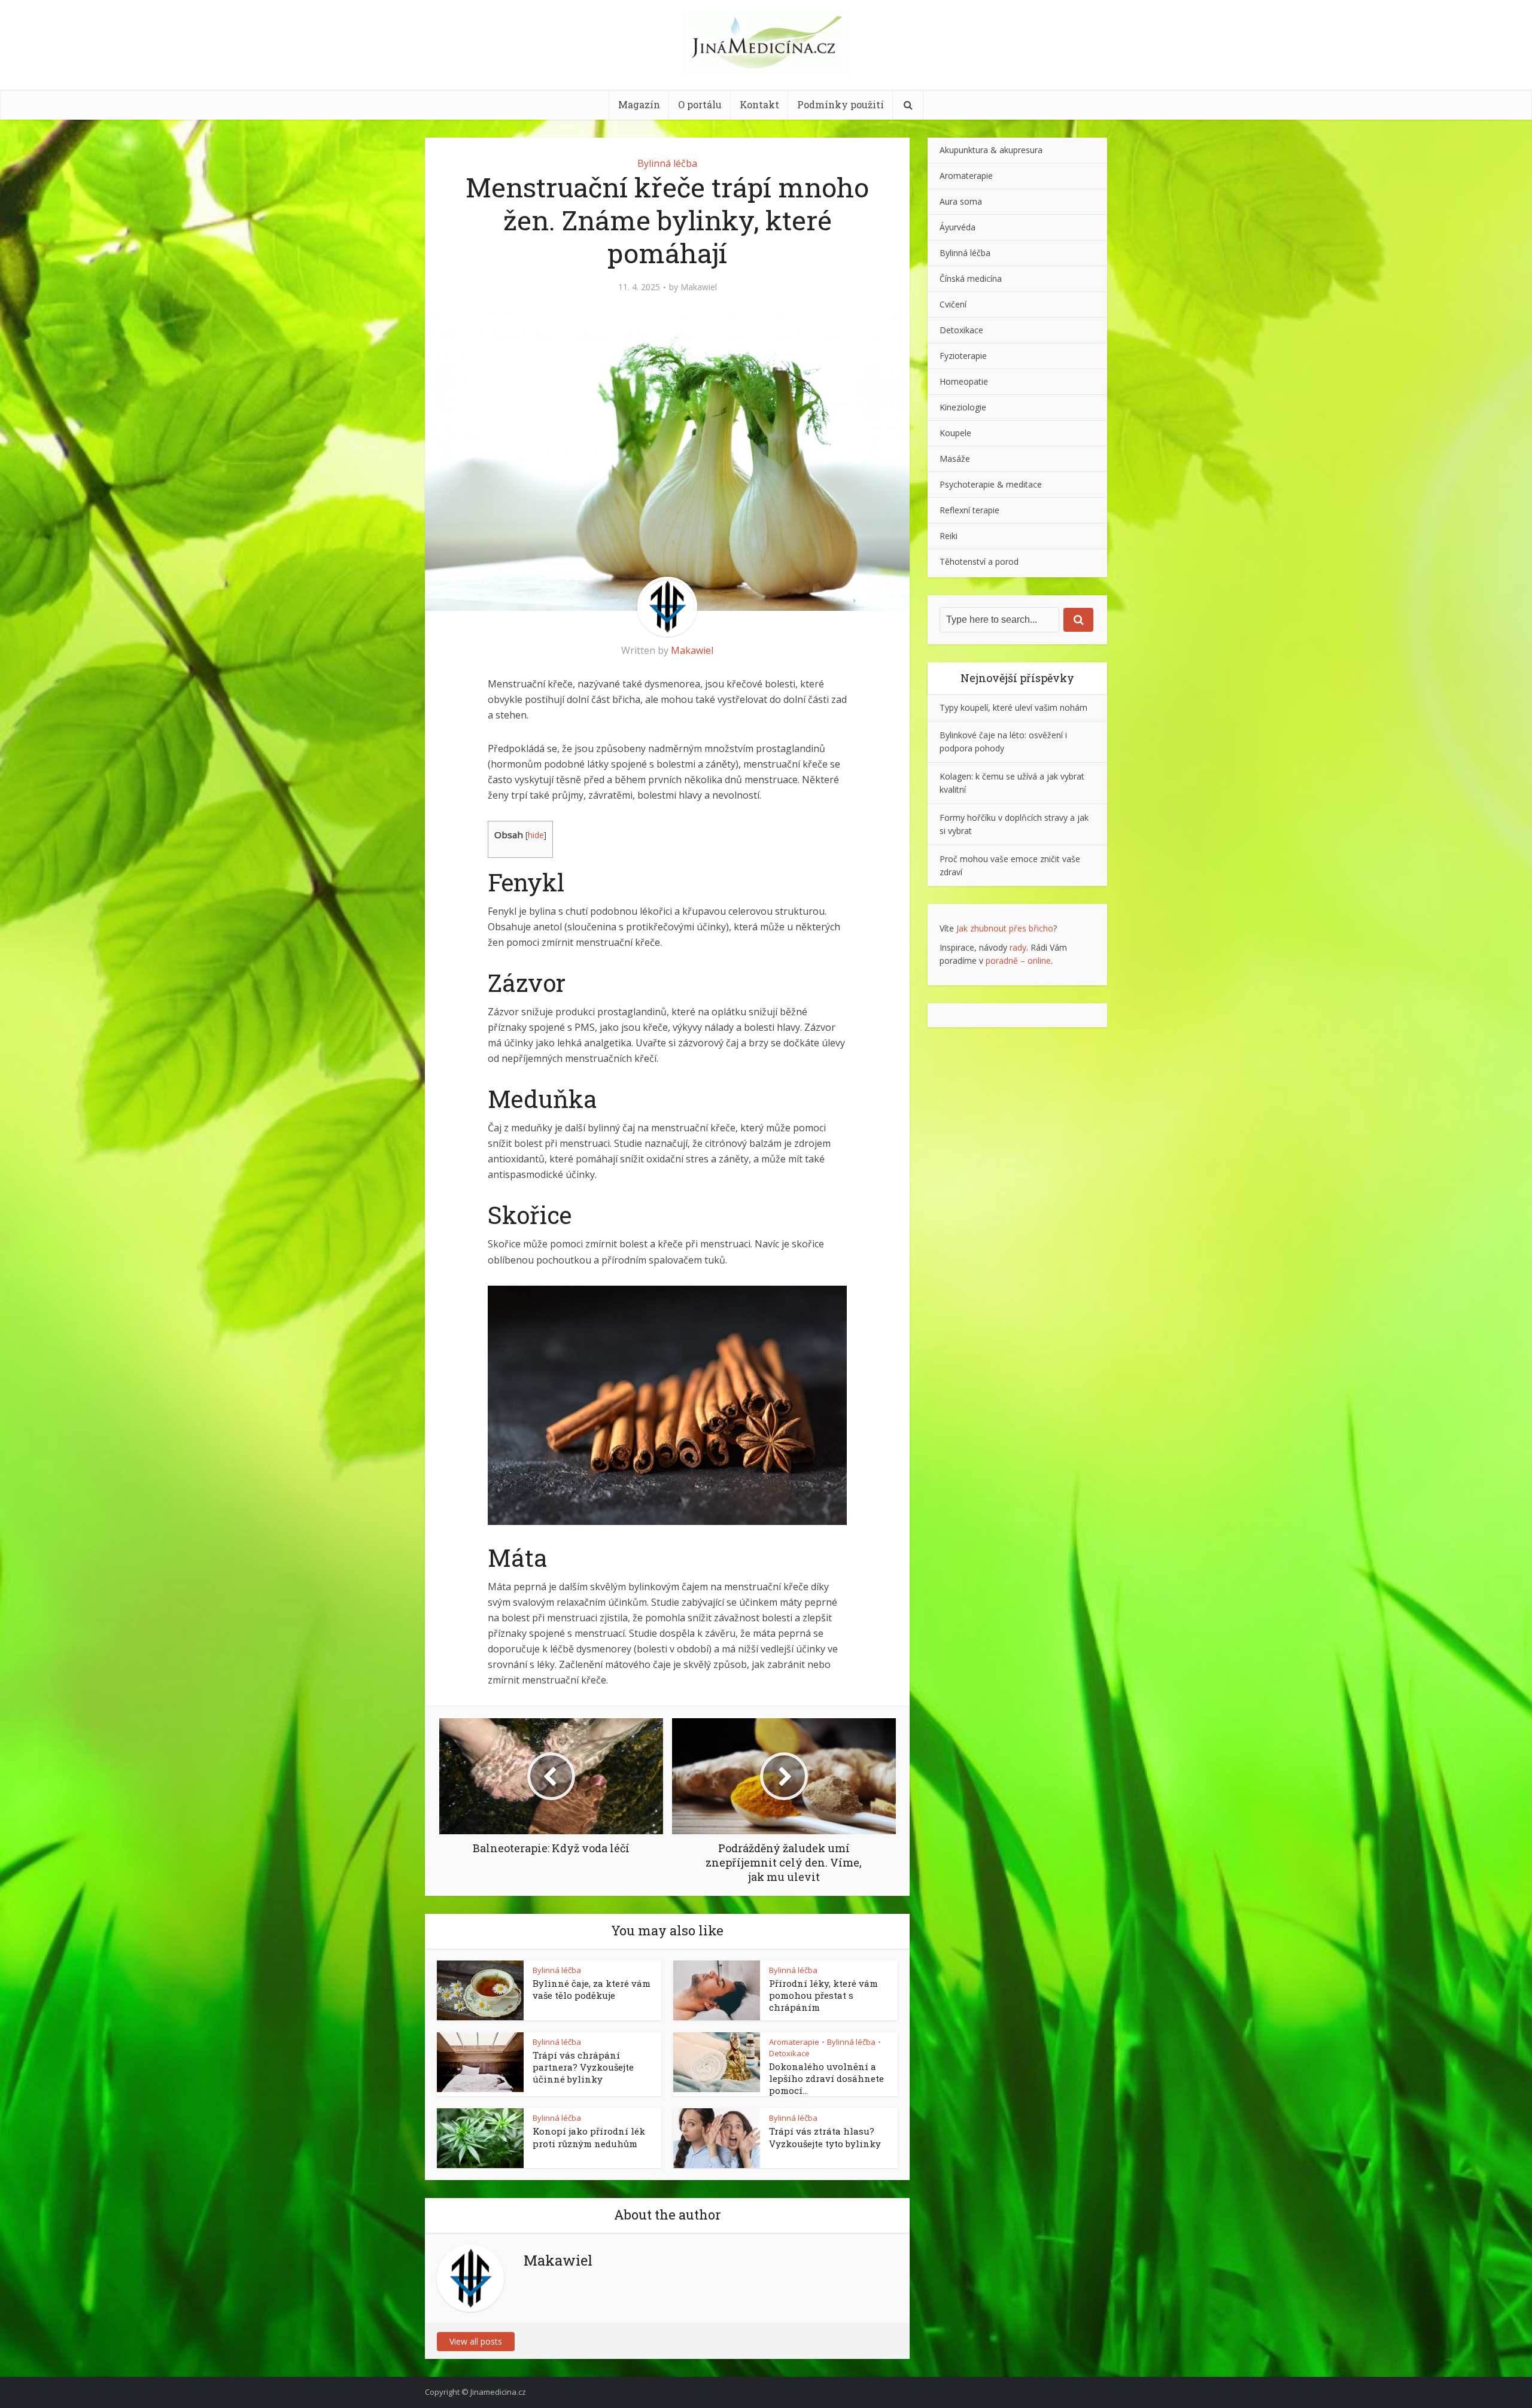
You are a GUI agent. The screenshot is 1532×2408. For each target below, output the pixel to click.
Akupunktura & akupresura (991, 150)
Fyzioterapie (963, 356)
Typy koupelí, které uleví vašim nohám (1013, 707)
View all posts (476, 2341)
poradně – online (1018, 961)
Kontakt (759, 104)
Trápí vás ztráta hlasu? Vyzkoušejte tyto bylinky (825, 2137)
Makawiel (699, 287)
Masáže (955, 459)
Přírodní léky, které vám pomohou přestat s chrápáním (823, 1995)
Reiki (949, 536)
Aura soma (961, 201)
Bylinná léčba (667, 163)
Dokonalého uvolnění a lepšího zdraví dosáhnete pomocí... (826, 2079)
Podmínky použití (841, 104)
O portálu (700, 104)
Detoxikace (789, 2053)
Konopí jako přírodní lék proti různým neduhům (589, 2137)
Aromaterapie (794, 2042)
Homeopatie (964, 381)
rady (1018, 947)
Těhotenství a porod (979, 561)
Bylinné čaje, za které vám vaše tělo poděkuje (592, 1989)
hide (536, 835)
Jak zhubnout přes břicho (1005, 928)
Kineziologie (963, 407)
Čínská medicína (971, 278)
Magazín (639, 104)
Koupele (955, 433)
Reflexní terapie (969, 510)
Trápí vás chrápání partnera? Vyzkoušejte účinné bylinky (583, 2067)
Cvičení (953, 304)
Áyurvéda (957, 227)
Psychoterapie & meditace (991, 484)
